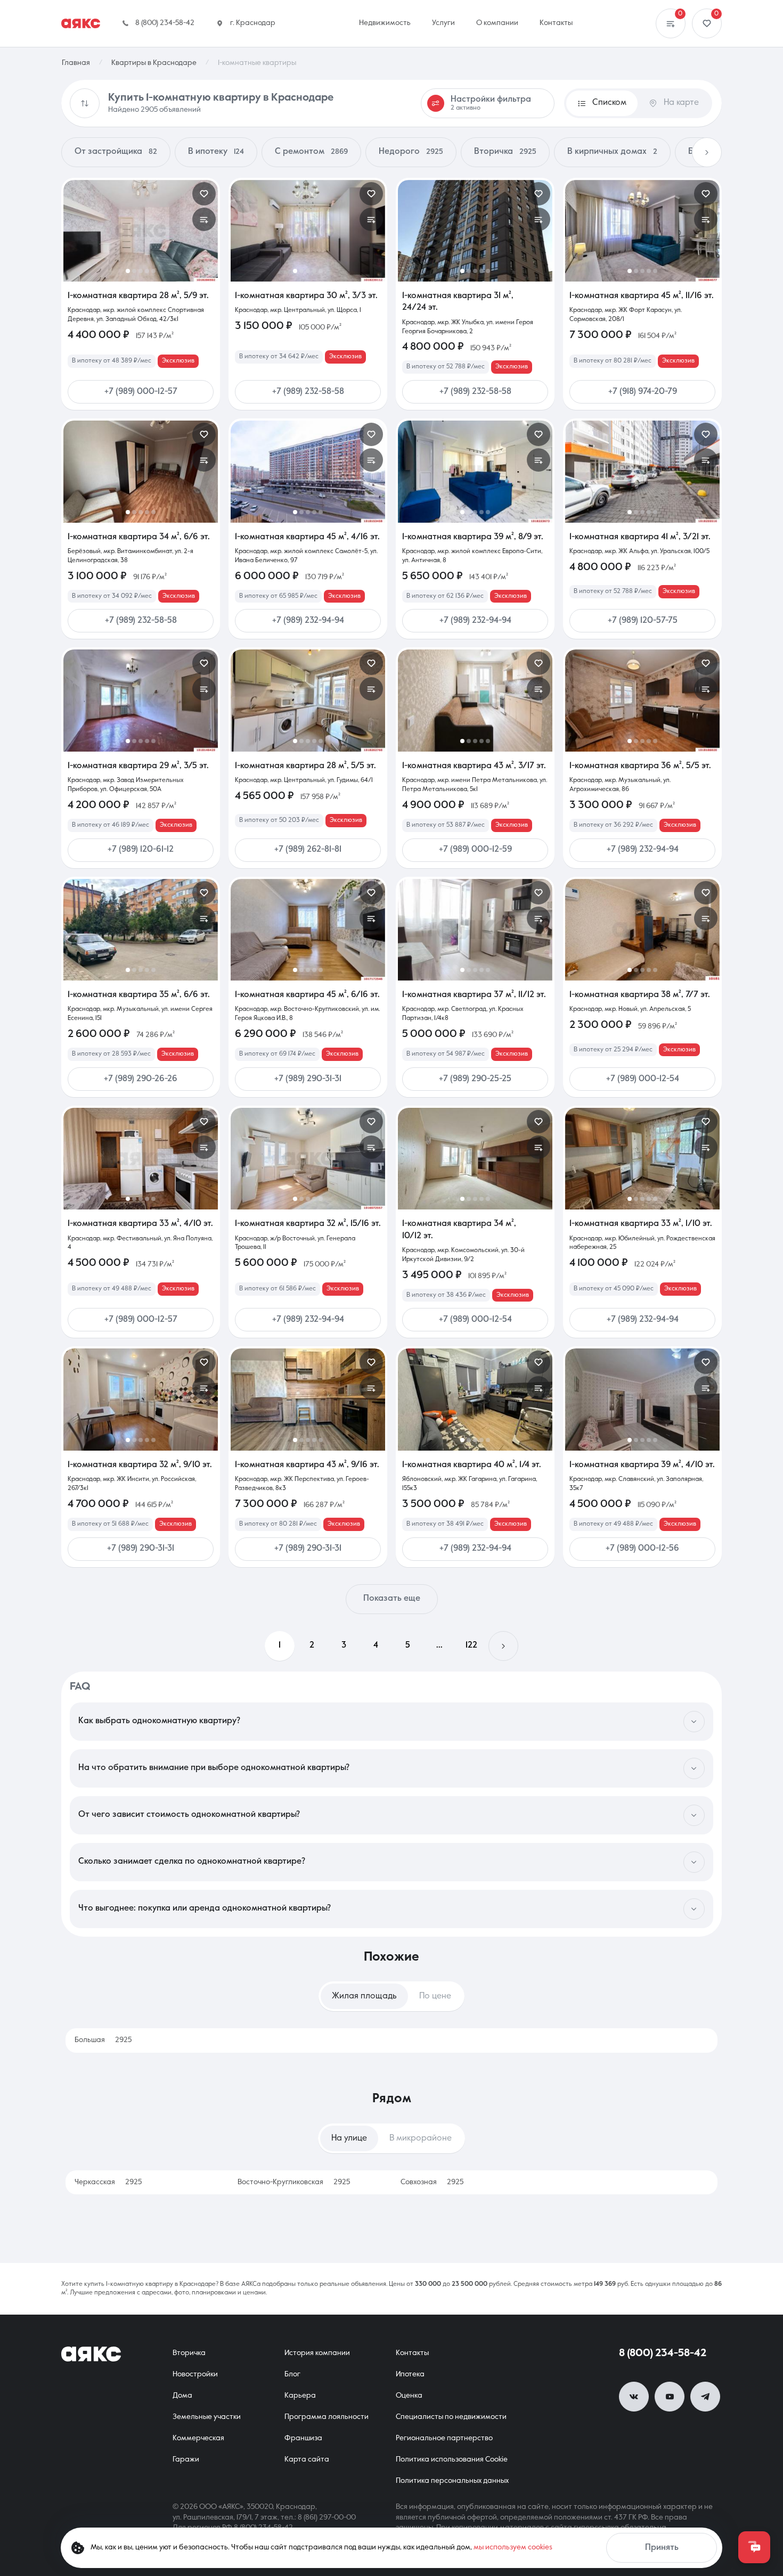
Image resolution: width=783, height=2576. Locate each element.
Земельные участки (207, 2417)
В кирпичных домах (612, 152)
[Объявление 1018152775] (642, 1399)
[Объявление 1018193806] (475, 700)
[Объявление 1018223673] (475, 471)
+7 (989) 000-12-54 (643, 1079)
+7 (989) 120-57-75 (643, 621)
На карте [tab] (681, 103)
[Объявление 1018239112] (308, 231)
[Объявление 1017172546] (308, 930)
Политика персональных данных (452, 2481)
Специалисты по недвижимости (451, 2417)
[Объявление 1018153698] (642, 930)
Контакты (412, 2353)
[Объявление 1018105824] (141, 1399)
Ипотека (410, 2374)
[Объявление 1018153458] (308, 471)
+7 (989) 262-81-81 (308, 850)
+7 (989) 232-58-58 (308, 392)
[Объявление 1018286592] (141, 231)
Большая (103, 2040)
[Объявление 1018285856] (475, 231)
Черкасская (108, 2182)
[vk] (634, 2397)
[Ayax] (81, 23)
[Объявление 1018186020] (642, 700)
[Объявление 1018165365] (475, 930)
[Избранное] (707, 23)
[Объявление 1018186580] (141, 471)
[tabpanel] (391, 2040)
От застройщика (116, 152)
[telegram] (705, 2397)
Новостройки (195, 2374)
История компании (317, 2353)
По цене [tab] (435, 1996)
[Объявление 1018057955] (308, 1399)
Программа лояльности (327, 2417)
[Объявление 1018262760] (308, 700)
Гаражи (186, 2459)
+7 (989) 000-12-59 (475, 850)
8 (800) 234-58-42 (663, 2353)
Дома (182, 2396)
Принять (662, 2548)
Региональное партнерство (444, 2438)
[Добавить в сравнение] (204, 219)
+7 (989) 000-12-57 (141, 392)
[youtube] (670, 2397)
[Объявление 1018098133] (642, 1159)
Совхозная (432, 2182)
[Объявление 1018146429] (141, 700)
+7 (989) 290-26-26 (141, 1079)
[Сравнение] (671, 23)
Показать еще (392, 1599)
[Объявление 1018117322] (141, 930)
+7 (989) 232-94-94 (308, 621)
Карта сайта (307, 2459)
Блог (292, 2374)
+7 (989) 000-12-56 (642, 1549)
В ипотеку (216, 152)
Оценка (409, 2396)
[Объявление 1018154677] (475, 1399)
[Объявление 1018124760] (475, 1159)
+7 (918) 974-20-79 (643, 392)
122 (471, 1645)
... (439, 1645)
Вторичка (505, 152)
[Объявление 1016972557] (308, 1159)
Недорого (411, 152)
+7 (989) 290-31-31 (308, 1079)
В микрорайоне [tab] (421, 2138)
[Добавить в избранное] (204, 194)
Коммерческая (198, 2438)
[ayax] (91, 2354)
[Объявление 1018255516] (642, 471)
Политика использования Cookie (452, 2459)
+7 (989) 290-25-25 (475, 1079)
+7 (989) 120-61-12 (141, 850)
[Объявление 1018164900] (141, 1159)
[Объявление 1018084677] (642, 231)
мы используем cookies (513, 2547)
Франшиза (303, 2438)
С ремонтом (311, 152)
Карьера (300, 2396)
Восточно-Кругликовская (294, 2182)
